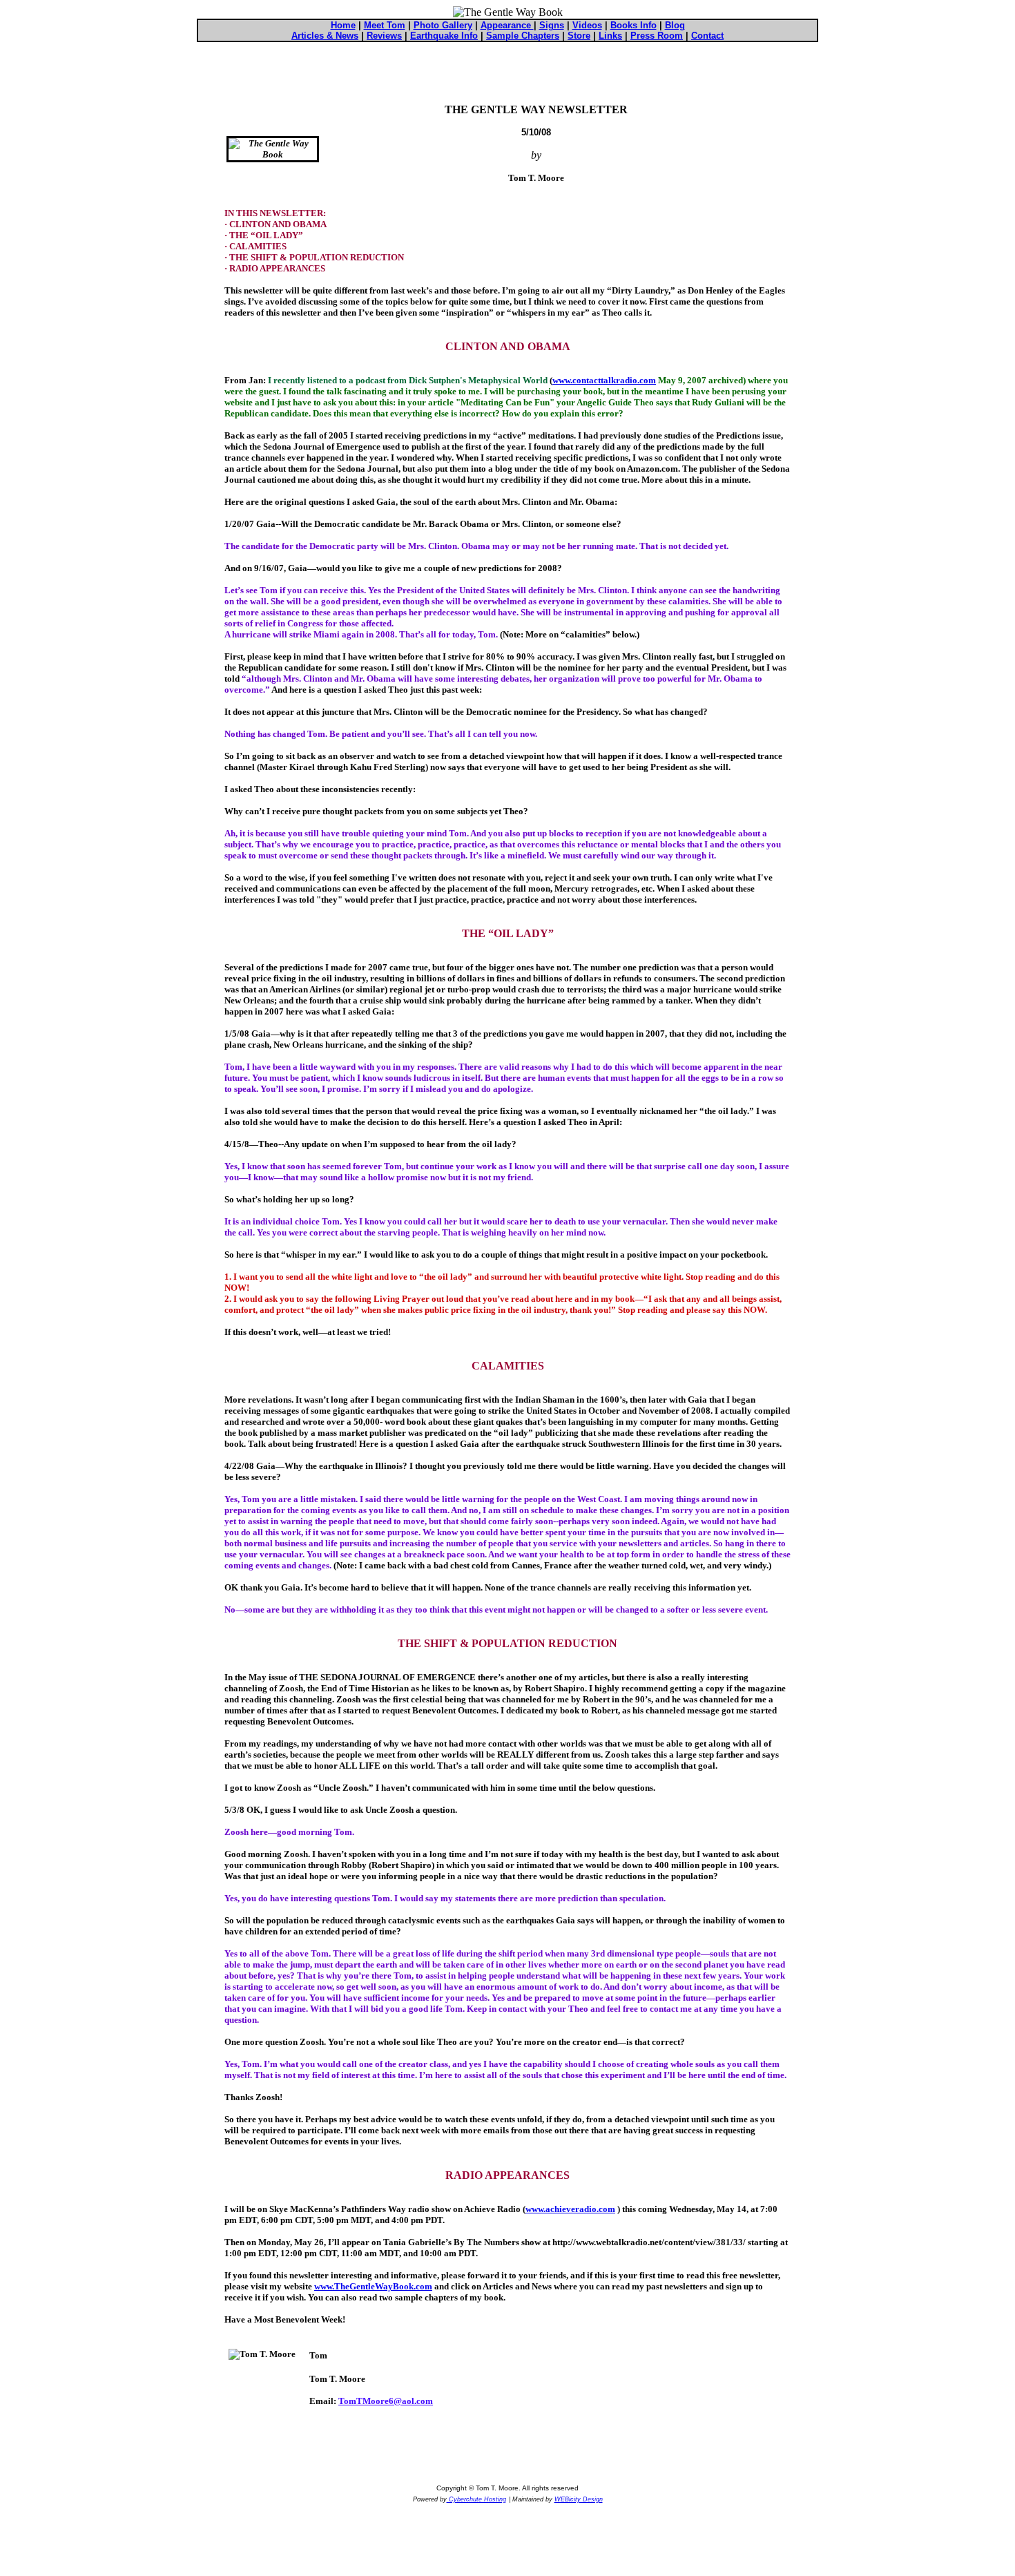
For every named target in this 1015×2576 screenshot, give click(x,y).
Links (610, 36)
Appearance (507, 25)
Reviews (384, 36)
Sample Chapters (523, 36)
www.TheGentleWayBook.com (373, 2286)
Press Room (657, 36)
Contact (707, 36)
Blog (675, 25)
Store (579, 36)
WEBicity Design (579, 2499)
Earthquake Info (444, 36)
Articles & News (325, 36)
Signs (552, 25)
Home (343, 25)
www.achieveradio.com (570, 2209)
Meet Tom (385, 25)
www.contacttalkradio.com (604, 380)
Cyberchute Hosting (476, 2499)
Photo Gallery (443, 25)
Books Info (634, 25)
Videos (587, 25)
